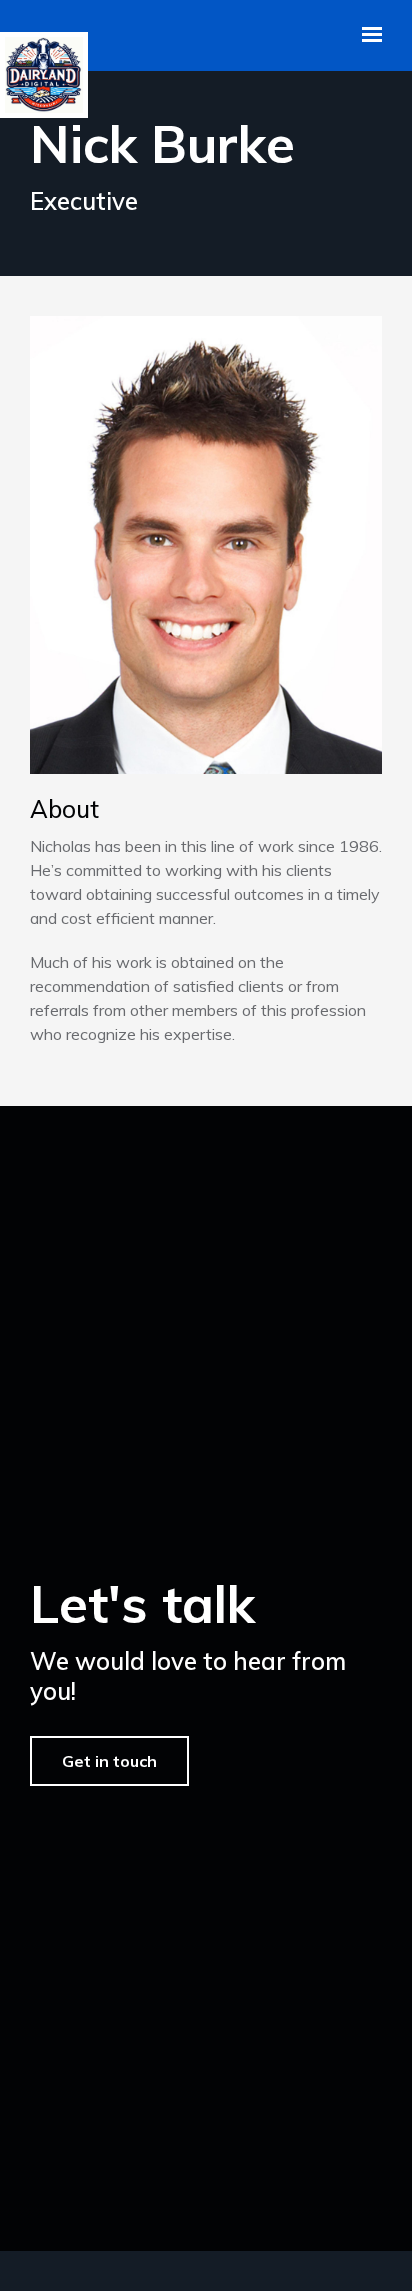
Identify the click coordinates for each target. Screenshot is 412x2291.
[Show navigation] (367, 35)
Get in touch (109, 1761)
